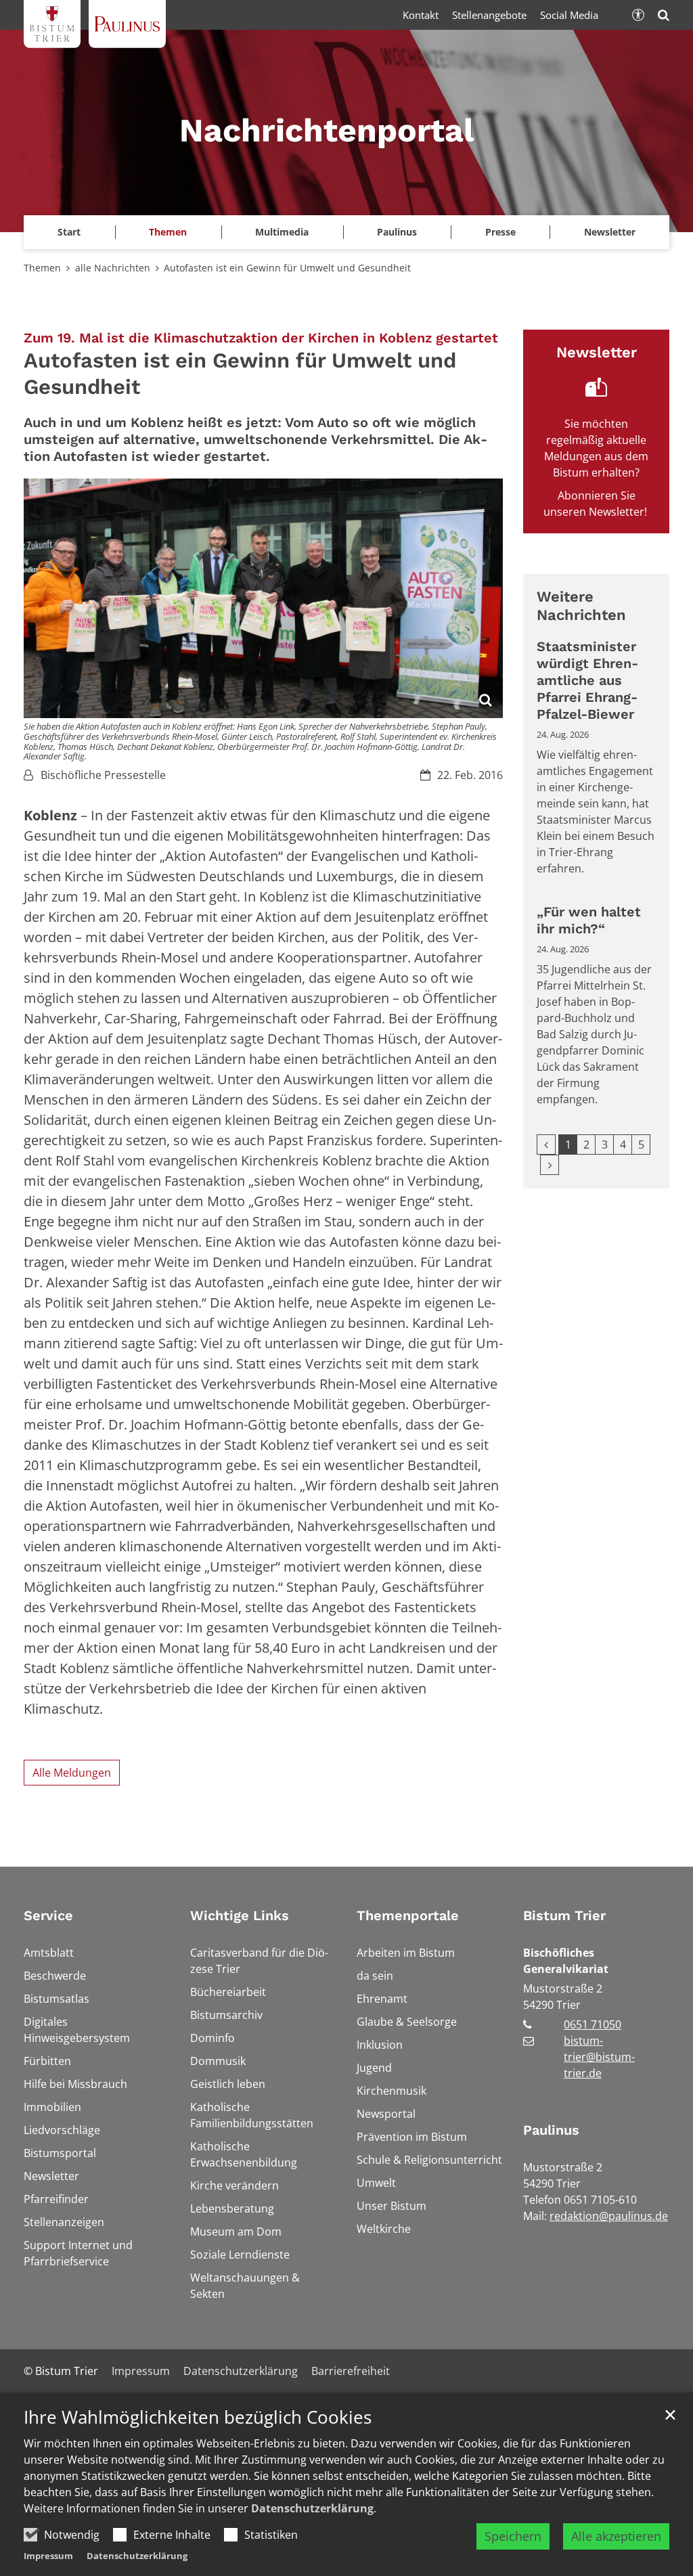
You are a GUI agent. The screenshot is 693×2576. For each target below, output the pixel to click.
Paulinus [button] (397, 232)
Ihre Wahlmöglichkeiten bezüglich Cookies (198, 2417)
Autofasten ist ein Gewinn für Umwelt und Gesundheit (287, 268)
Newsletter (610, 232)
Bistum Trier (564, 1915)
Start (69, 232)
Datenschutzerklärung (312, 2508)
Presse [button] (500, 232)
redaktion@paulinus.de (609, 2216)
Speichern (513, 2536)
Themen (42, 268)
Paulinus (551, 2130)
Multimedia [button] (282, 232)
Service (48, 1915)
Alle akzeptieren (616, 2536)
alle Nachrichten (113, 268)
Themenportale (408, 1915)
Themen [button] (168, 232)
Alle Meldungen (72, 1773)
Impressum (48, 2556)
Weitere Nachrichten (581, 606)
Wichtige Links (240, 1915)
